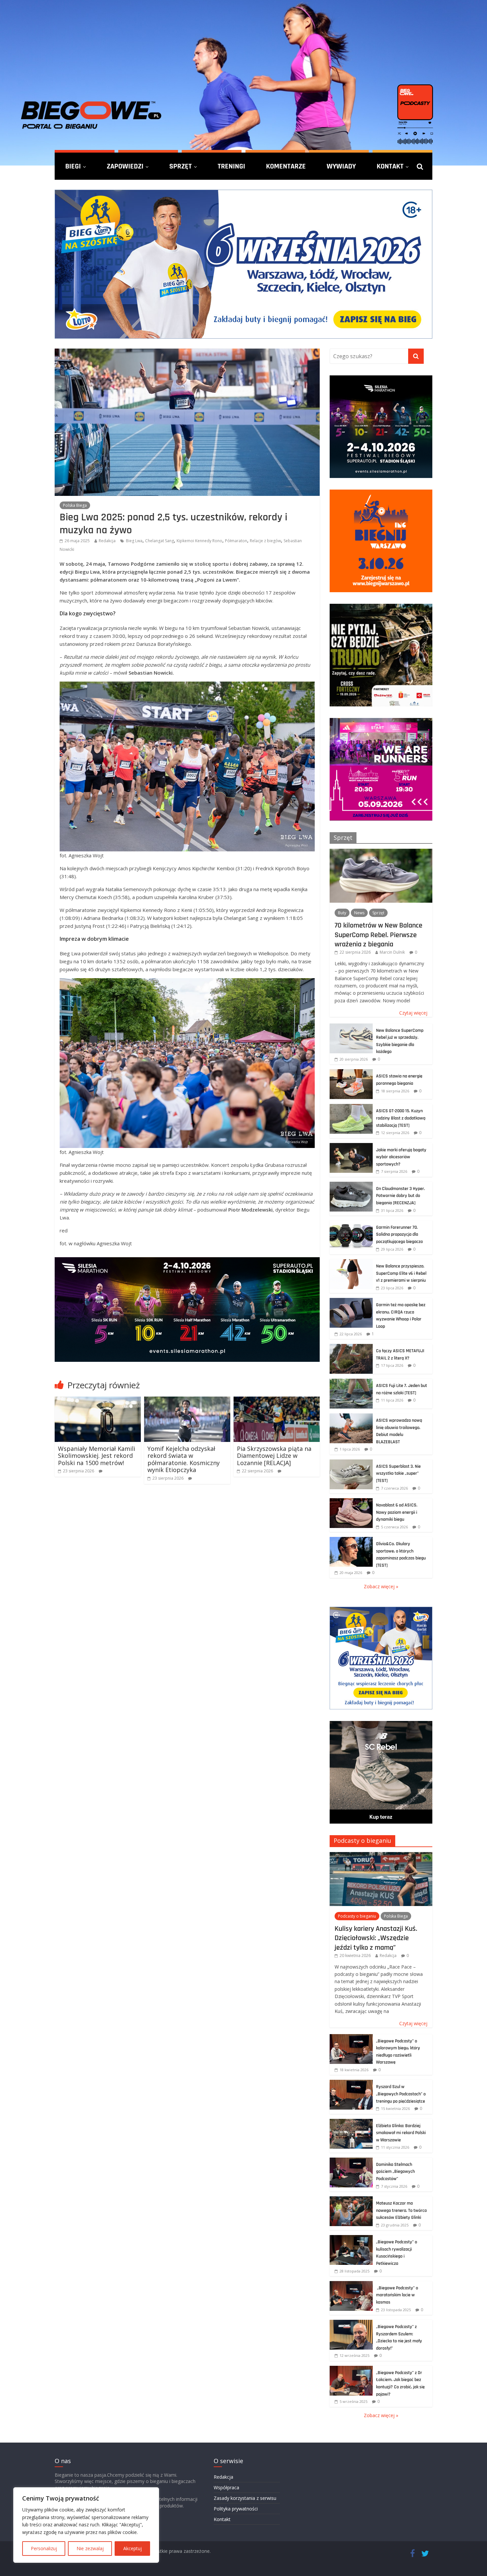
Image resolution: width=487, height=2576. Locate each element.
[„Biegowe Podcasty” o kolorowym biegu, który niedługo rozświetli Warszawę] (351, 2038)
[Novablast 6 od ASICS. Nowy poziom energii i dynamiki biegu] (351, 1502)
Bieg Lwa (134, 541)
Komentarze (286, 166)
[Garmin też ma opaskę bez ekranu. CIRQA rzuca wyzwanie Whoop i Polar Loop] (351, 1301)
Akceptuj (133, 2548)
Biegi (73, 166)
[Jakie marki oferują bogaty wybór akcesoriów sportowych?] (351, 1146)
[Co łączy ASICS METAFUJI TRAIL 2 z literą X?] (351, 1347)
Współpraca (226, 2487)
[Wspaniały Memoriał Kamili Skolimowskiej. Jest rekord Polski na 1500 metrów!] (98, 1401)
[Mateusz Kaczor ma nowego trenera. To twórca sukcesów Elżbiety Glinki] (351, 2200)
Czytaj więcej (413, 1013)
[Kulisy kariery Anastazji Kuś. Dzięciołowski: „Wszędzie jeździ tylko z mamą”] (381, 1856)
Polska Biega (75, 505)
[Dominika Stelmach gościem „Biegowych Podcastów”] (351, 2161)
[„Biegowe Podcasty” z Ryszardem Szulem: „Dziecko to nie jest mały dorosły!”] (351, 2323)
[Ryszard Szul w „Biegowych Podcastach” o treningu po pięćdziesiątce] (351, 2083)
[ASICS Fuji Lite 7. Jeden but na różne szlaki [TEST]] (351, 1382)
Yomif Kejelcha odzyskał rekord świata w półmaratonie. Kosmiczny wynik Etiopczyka (184, 1459)
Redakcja (107, 541)
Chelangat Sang (160, 541)
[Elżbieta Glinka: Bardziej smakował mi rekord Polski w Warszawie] (351, 2122)
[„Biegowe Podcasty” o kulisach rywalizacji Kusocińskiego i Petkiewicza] (351, 2239)
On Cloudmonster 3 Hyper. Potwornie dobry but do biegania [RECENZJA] (401, 1196)
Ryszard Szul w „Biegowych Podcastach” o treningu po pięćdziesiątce (401, 2094)
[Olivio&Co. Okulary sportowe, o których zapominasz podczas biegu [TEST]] (351, 1540)
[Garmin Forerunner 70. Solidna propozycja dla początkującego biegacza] (351, 1224)
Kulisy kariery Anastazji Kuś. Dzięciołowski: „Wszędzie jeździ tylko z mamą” (376, 1938)
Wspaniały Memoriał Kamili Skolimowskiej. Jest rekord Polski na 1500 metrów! (97, 1456)
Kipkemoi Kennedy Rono (199, 541)
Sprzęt (181, 166)
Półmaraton (236, 541)
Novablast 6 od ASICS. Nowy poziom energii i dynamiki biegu (397, 1512)
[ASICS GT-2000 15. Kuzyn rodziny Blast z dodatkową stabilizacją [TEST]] (351, 1107)
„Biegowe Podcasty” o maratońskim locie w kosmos (397, 2295)
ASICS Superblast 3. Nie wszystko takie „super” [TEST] (398, 1474)
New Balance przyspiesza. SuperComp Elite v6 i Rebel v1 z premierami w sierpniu (401, 1273)
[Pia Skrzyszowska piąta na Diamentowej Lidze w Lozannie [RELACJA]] (277, 1401)
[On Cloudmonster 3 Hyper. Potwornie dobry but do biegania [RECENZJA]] (351, 1185)
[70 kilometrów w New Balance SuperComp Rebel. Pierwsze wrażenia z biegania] (381, 852)
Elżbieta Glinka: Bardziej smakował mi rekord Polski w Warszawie (401, 2133)
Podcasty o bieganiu (362, 1840)
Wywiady (341, 166)
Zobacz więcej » (381, 1586)
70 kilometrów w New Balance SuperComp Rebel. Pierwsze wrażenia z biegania (379, 935)
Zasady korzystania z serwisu (245, 2498)
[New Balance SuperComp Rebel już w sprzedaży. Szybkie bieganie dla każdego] (351, 1027)
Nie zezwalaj (90, 2548)
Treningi (231, 166)
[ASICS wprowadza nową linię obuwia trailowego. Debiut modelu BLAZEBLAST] (351, 1417)
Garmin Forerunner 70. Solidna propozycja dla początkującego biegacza (399, 1235)
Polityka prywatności (236, 2509)
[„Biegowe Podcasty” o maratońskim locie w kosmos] (351, 2285)
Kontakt (390, 166)
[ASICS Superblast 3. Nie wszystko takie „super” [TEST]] (351, 1463)
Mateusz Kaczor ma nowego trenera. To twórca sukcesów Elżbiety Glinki (401, 2210)
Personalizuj (44, 2548)
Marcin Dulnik (392, 952)
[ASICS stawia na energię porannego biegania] (351, 1073)
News (359, 913)
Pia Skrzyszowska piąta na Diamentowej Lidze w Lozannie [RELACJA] (274, 1456)
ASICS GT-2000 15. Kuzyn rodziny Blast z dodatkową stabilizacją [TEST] (401, 1118)
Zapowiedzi (125, 166)
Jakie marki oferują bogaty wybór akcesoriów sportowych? (401, 1157)
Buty (342, 913)
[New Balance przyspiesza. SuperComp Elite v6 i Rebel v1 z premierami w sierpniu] (351, 1263)
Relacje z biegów (265, 541)
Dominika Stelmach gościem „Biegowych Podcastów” (395, 2172)
